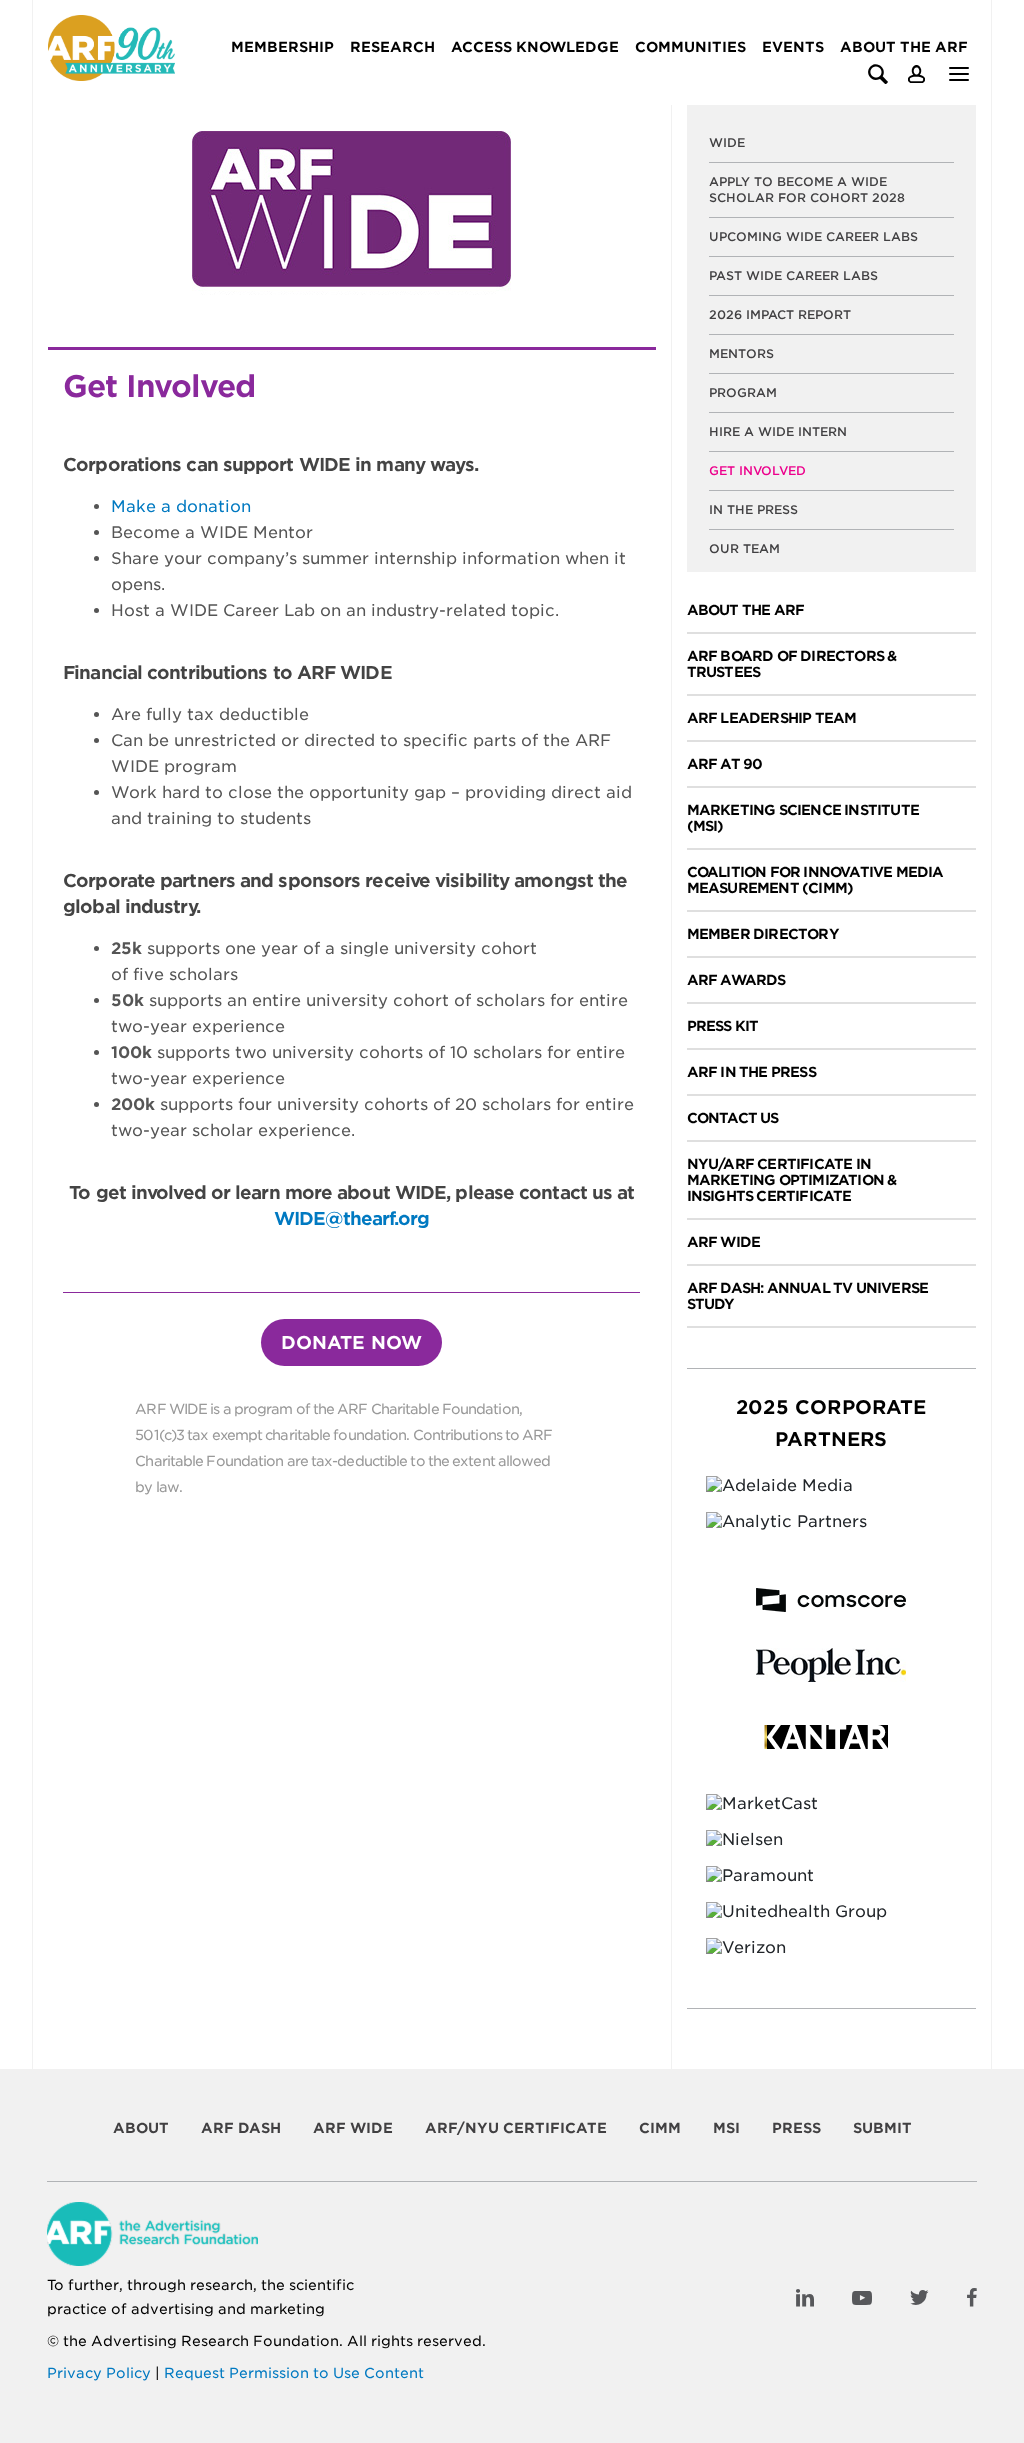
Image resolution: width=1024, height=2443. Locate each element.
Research (392, 47)
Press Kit (723, 1026)
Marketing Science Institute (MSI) (803, 818)
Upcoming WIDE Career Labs (813, 236)
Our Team (744, 548)
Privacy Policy (99, 2373)
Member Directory (763, 934)
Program (743, 392)
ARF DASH (241, 2128)
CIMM (660, 2128)
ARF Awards (736, 980)
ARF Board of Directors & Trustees (792, 664)
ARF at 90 (725, 764)
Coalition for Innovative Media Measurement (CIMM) (815, 880)
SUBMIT (882, 2128)
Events (793, 47)
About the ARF (904, 47)
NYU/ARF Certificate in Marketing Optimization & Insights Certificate (792, 1180)
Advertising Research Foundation (215, 2341)
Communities (690, 47)
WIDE (727, 142)
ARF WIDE (724, 1242)
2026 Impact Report (780, 314)
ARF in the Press (751, 1072)
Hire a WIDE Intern (778, 431)
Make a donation (181, 506)
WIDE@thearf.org (352, 1218)
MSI (726, 2128)
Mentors (741, 353)
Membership (282, 47)
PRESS (796, 2128)
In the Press (753, 509)
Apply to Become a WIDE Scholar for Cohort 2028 (807, 189)
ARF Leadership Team (772, 718)
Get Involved (757, 470)
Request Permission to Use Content (294, 2373)
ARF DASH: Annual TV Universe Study (808, 1296)
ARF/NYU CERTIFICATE (516, 2128)
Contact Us (733, 1118)
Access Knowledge (535, 47)
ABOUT (141, 2128)
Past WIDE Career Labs (793, 275)
